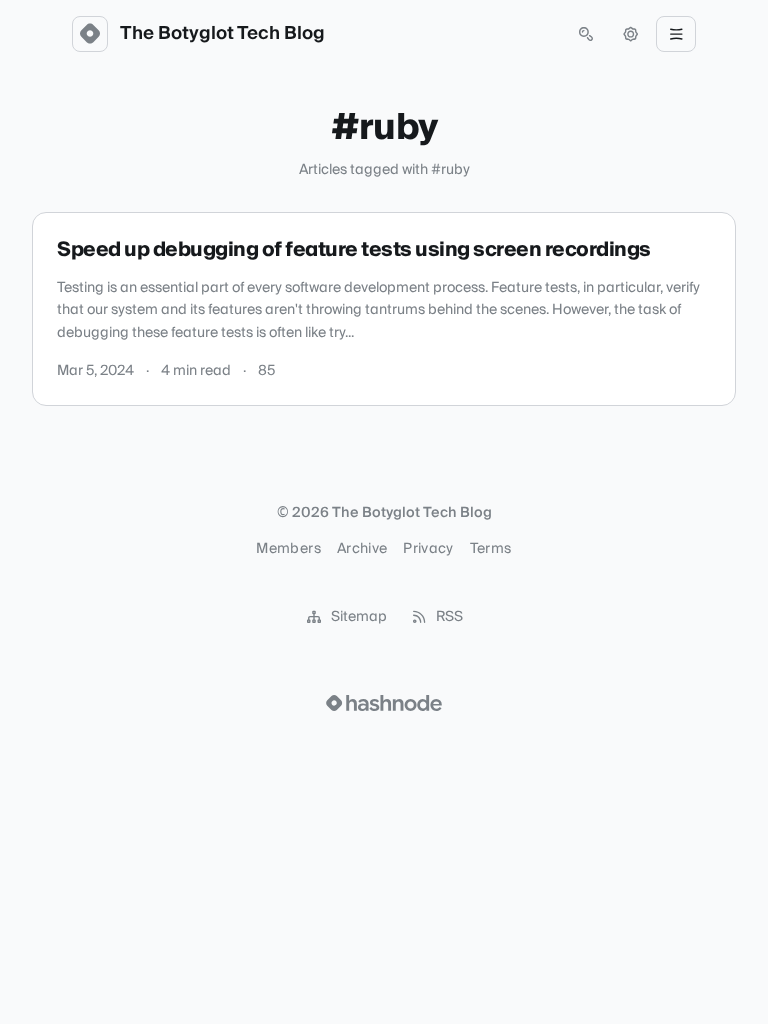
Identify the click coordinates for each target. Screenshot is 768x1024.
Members (288, 549)
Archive (362, 549)
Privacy (428, 549)
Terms (491, 549)
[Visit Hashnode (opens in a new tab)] (384, 703)
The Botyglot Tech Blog (222, 34)
